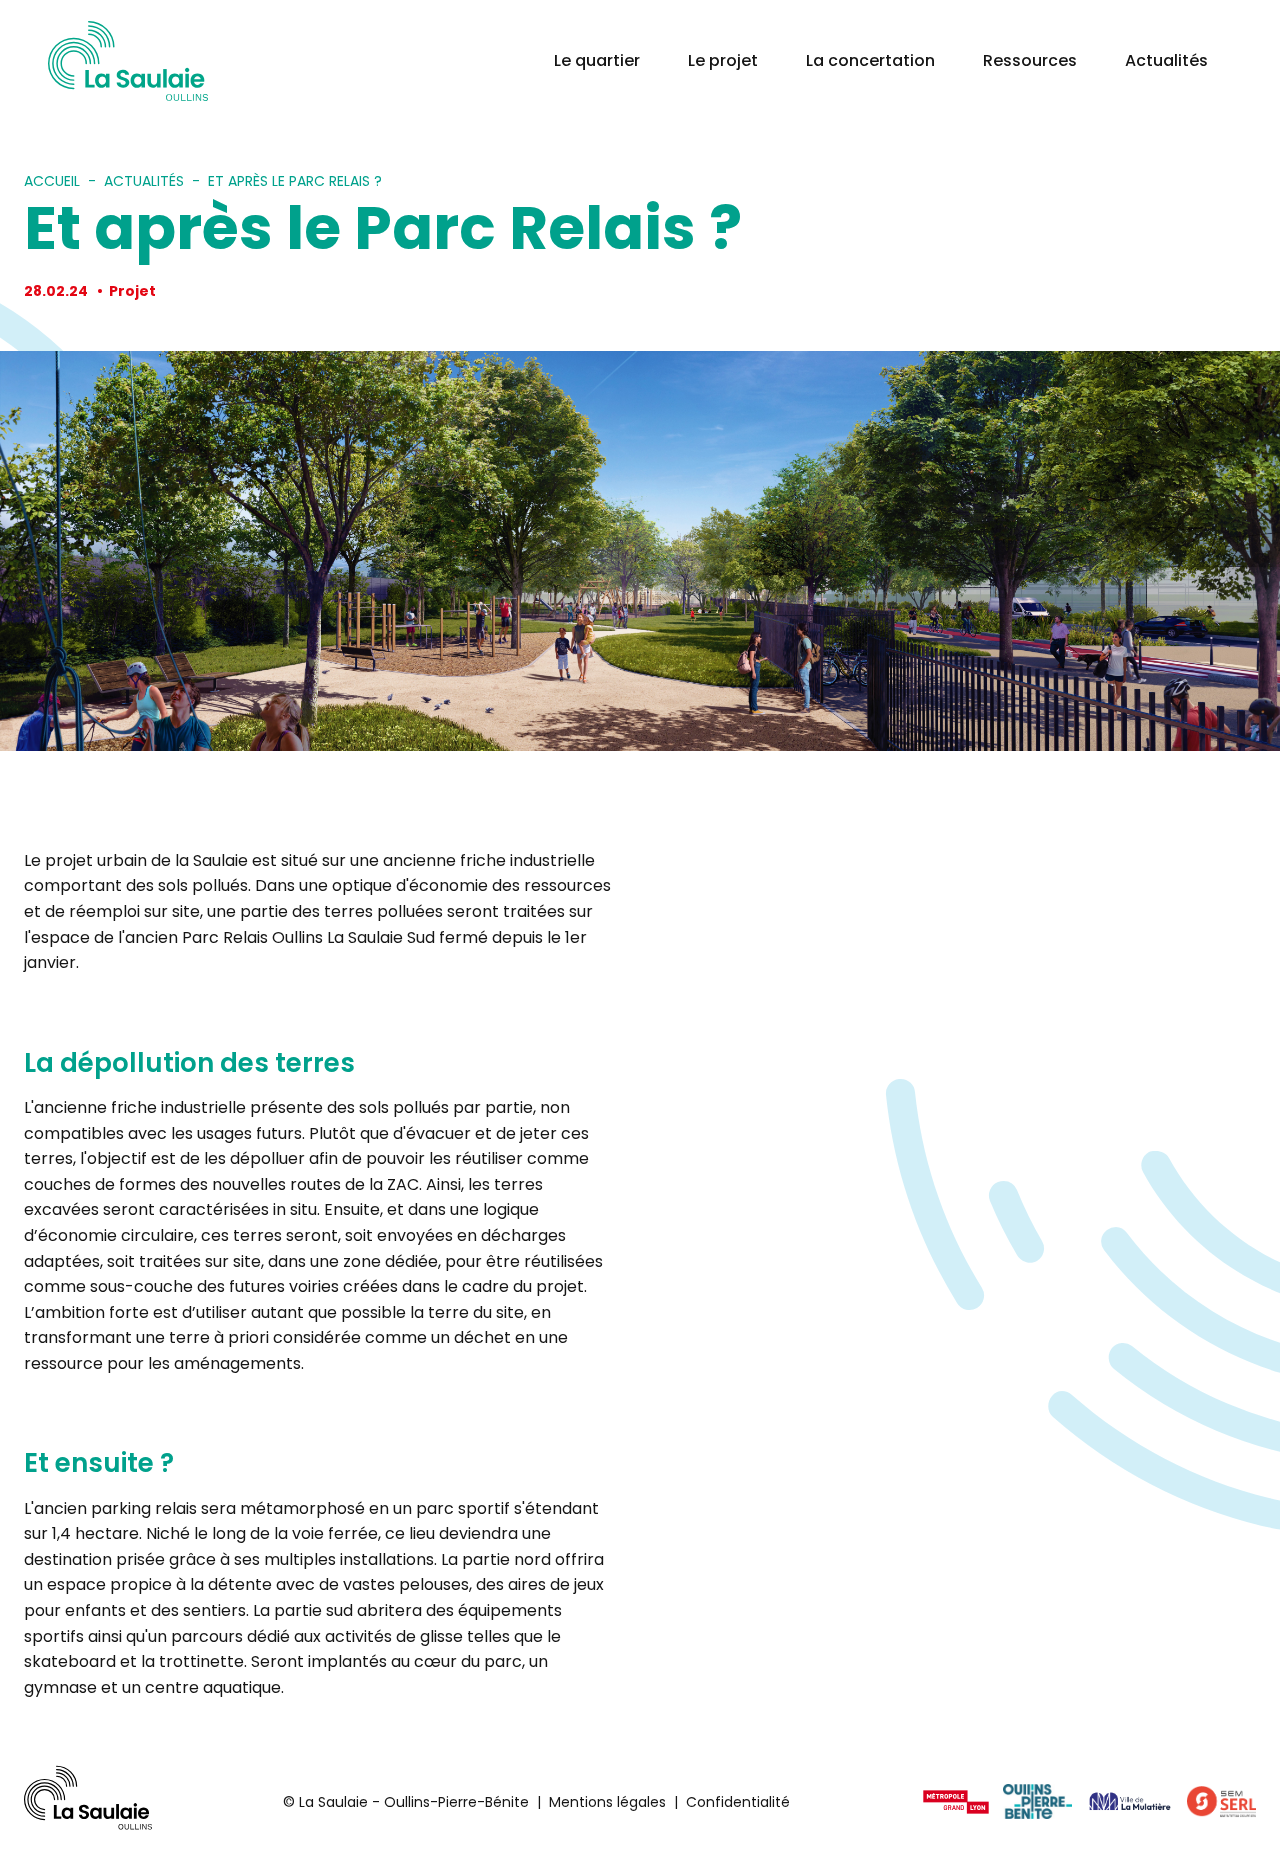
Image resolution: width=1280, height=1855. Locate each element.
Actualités (1166, 60)
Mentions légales (607, 1802)
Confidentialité (738, 1802)
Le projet (723, 60)
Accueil (52, 181)
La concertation (870, 60)
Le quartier (597, 60)
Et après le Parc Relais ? (295, 181)
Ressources (1030, 60)
